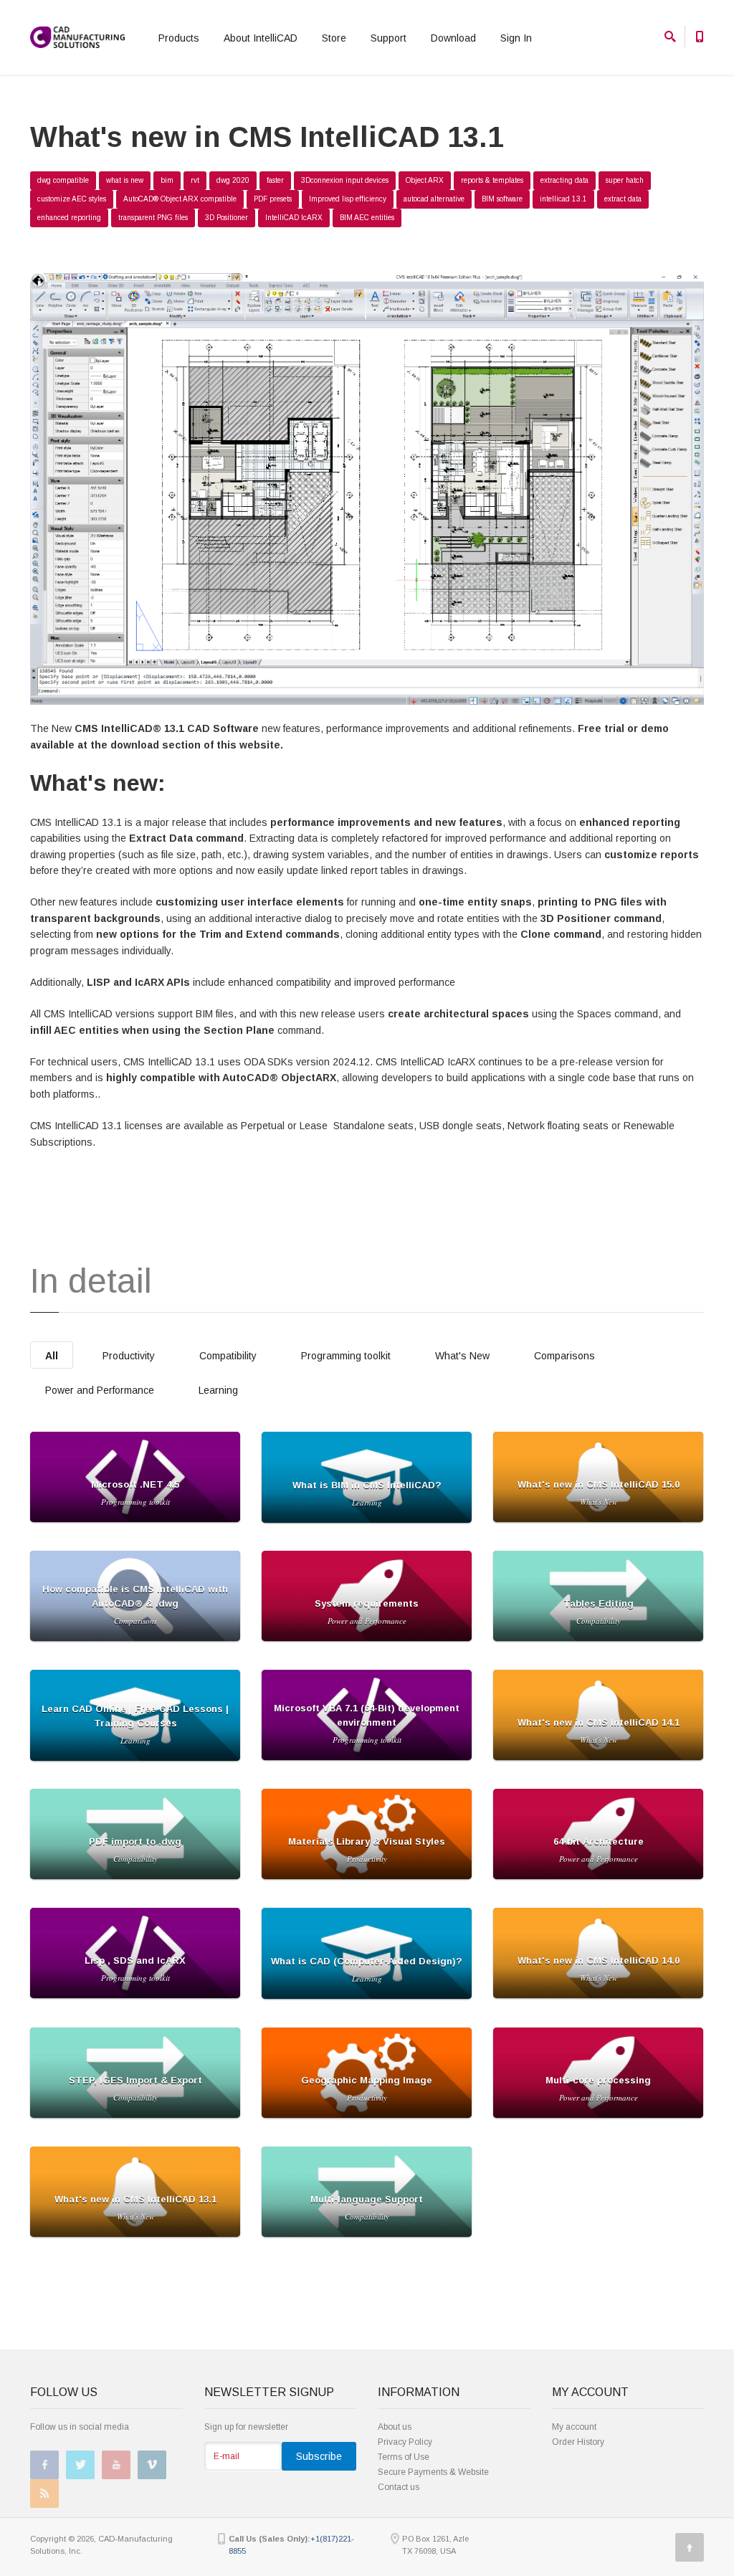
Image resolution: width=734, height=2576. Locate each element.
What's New (462, 1356)
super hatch (625, 180)
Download (453, 38)
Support (389, 38)
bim (167, 180)
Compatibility (228, 1356)
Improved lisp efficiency (348, 199)
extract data (623, 199)
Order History (578, 2442)
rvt (195, 180)
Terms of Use (404, 2457)
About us (395, 2427)
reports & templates (492, 180)
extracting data (564, 180)
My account (574, 2427)
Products (179, 38)
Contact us (399, 2487)
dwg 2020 (233, 180)
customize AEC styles (72, 199)
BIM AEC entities (367, 218)
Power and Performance (100, 1390)
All (52, 1356)
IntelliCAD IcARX (294, 218)
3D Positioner (227, 218)
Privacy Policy (405, 2442)
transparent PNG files (153, 218)
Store (334, 38)
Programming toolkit (346, 1356)
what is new (125, 180)
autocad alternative (434, 199)
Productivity (129, 1356)
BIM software (502, 199)
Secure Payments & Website (433, 2472)
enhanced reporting (69, 218)
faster (275, 180)
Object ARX (425, 180)
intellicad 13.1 (563, 199)
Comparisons (564, 1356)
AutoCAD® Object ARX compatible (180, 199)
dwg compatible (63, 180)
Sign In (516, 38)
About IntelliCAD (261, 38)
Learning (218, 1390)
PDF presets (273, 199)
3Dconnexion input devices (345, 180)
